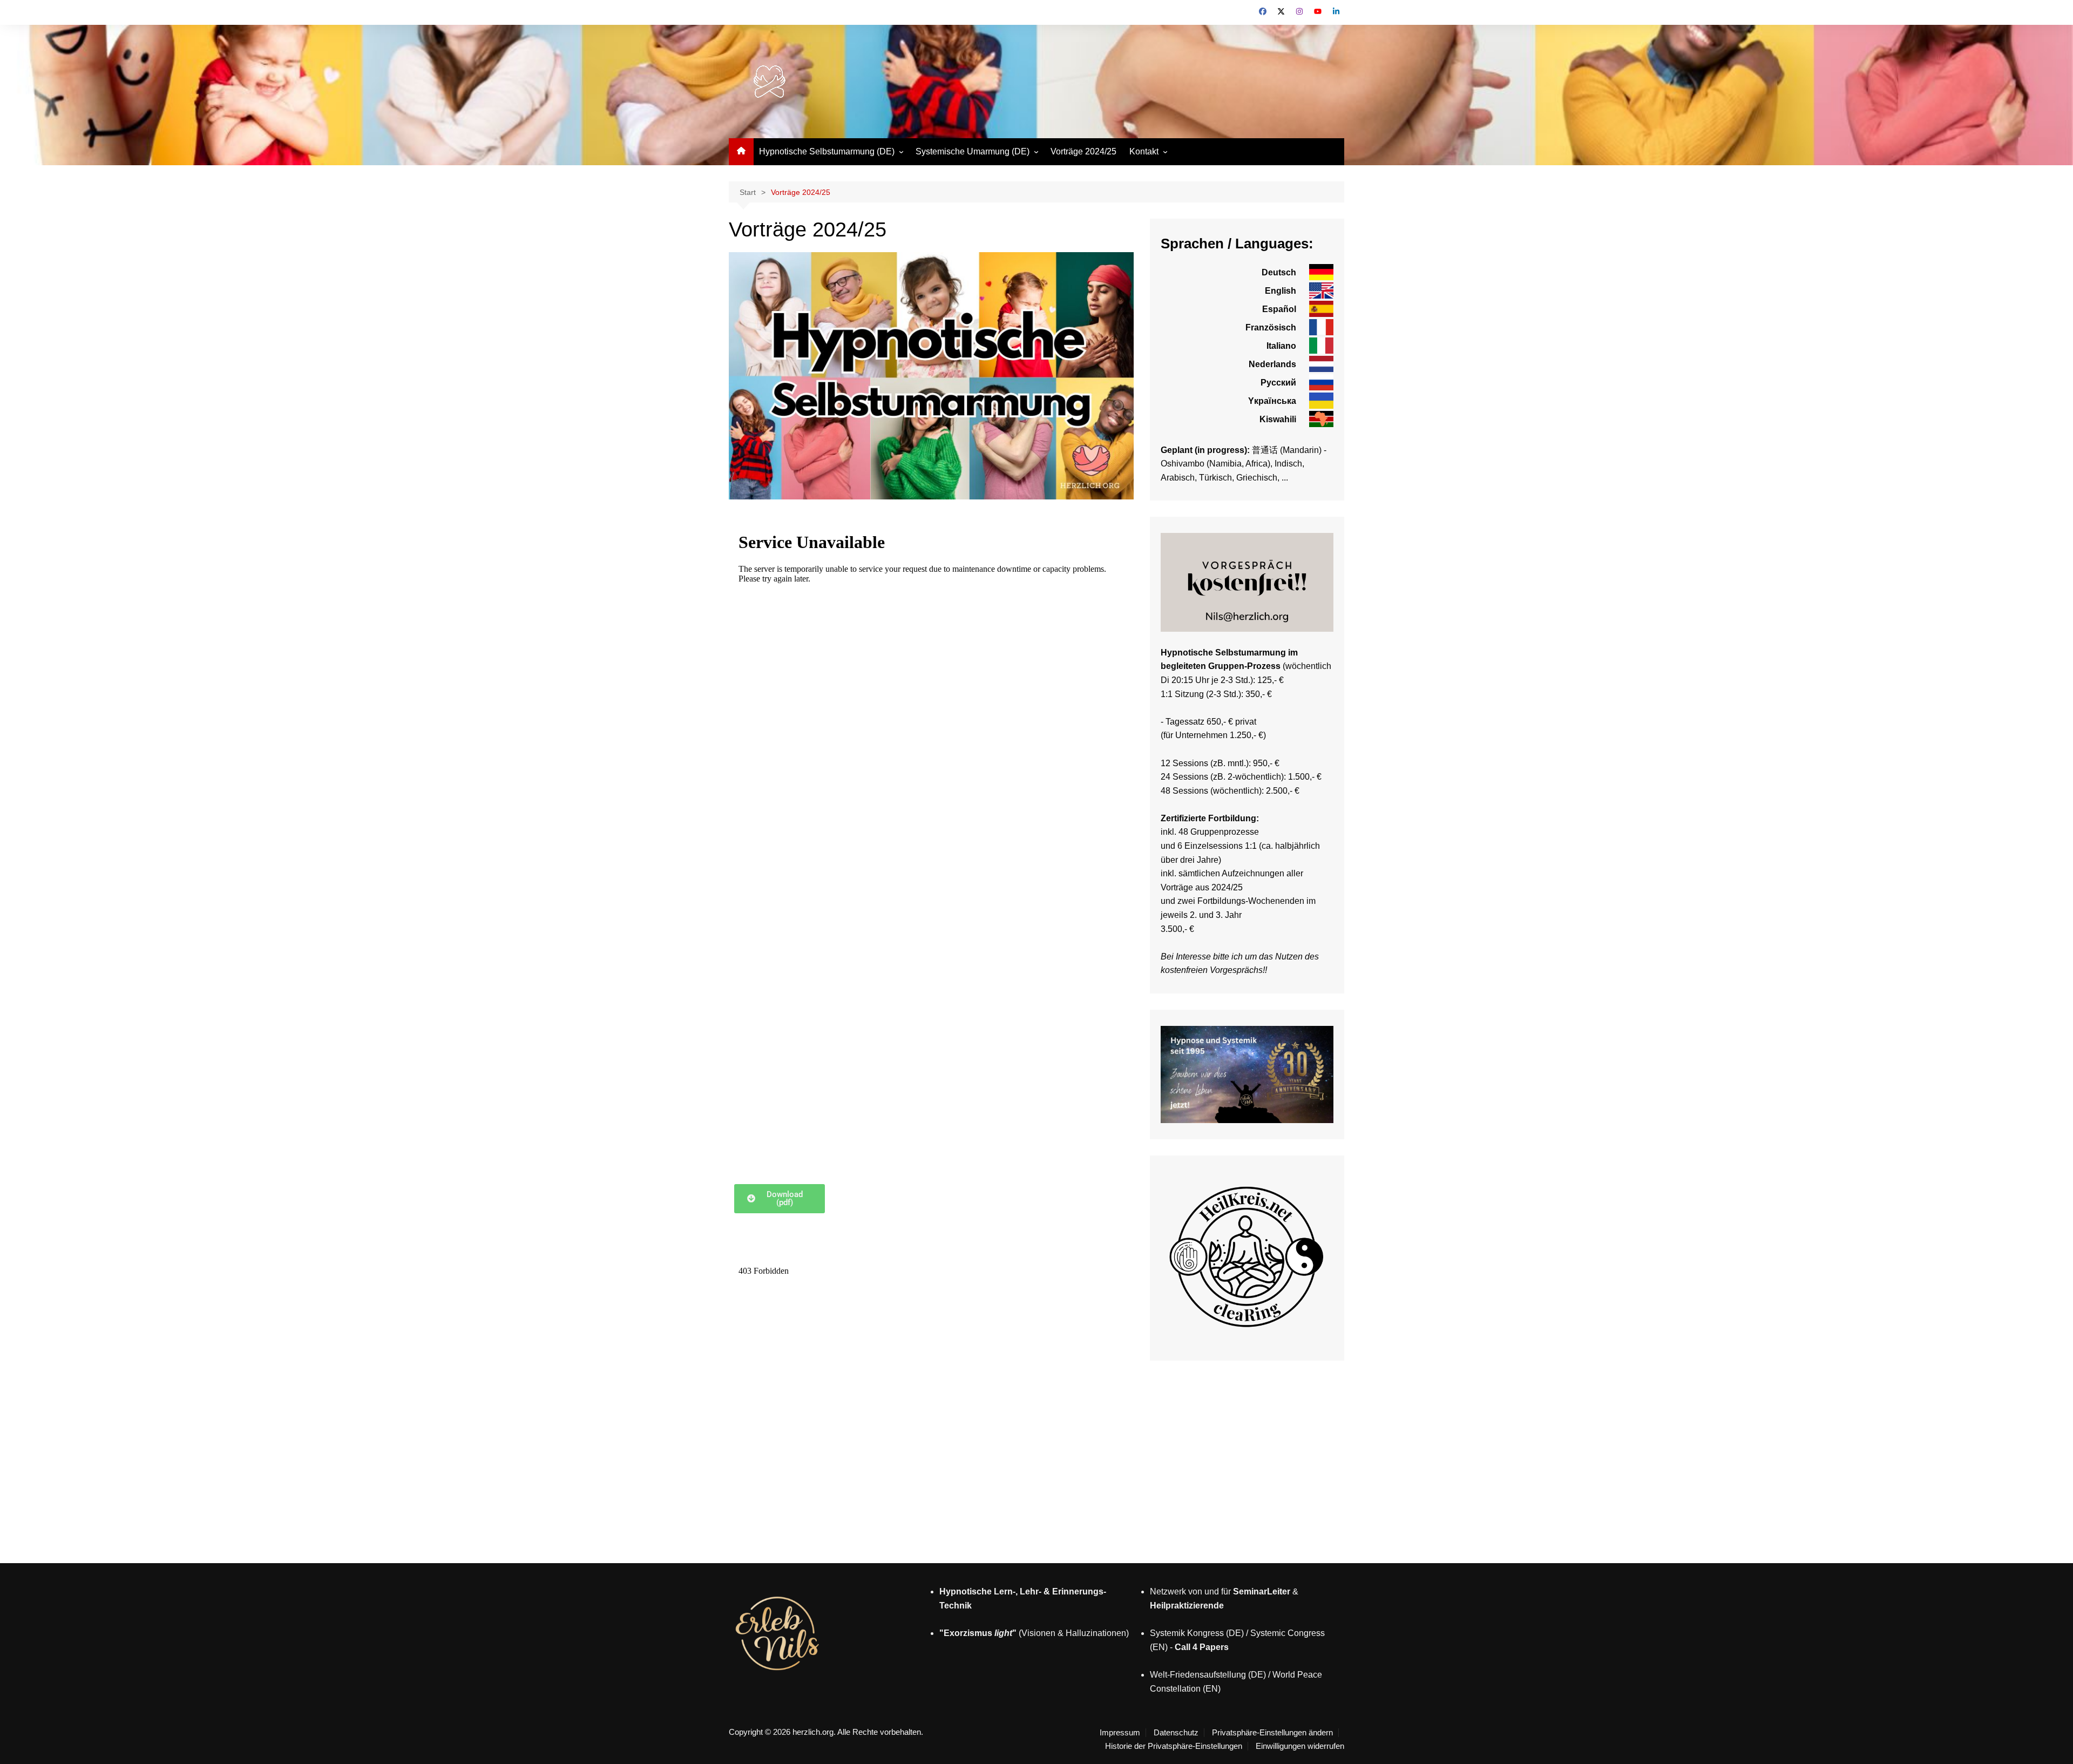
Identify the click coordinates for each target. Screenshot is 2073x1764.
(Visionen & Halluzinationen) (1073, 1633)
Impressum (1120, 1733)
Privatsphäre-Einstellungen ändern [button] (1272, 1733)
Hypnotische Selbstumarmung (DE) (827, 151)
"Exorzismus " (978, 1633)
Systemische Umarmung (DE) (973, 151)
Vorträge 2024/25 (1083, 151)
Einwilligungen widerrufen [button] (1300, 1746)
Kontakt (1144, 151)
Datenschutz (1176, 1733)
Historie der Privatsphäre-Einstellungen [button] (1174, 1746)
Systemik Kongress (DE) (1197, 1633)
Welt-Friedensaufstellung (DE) (1208, 1675)
